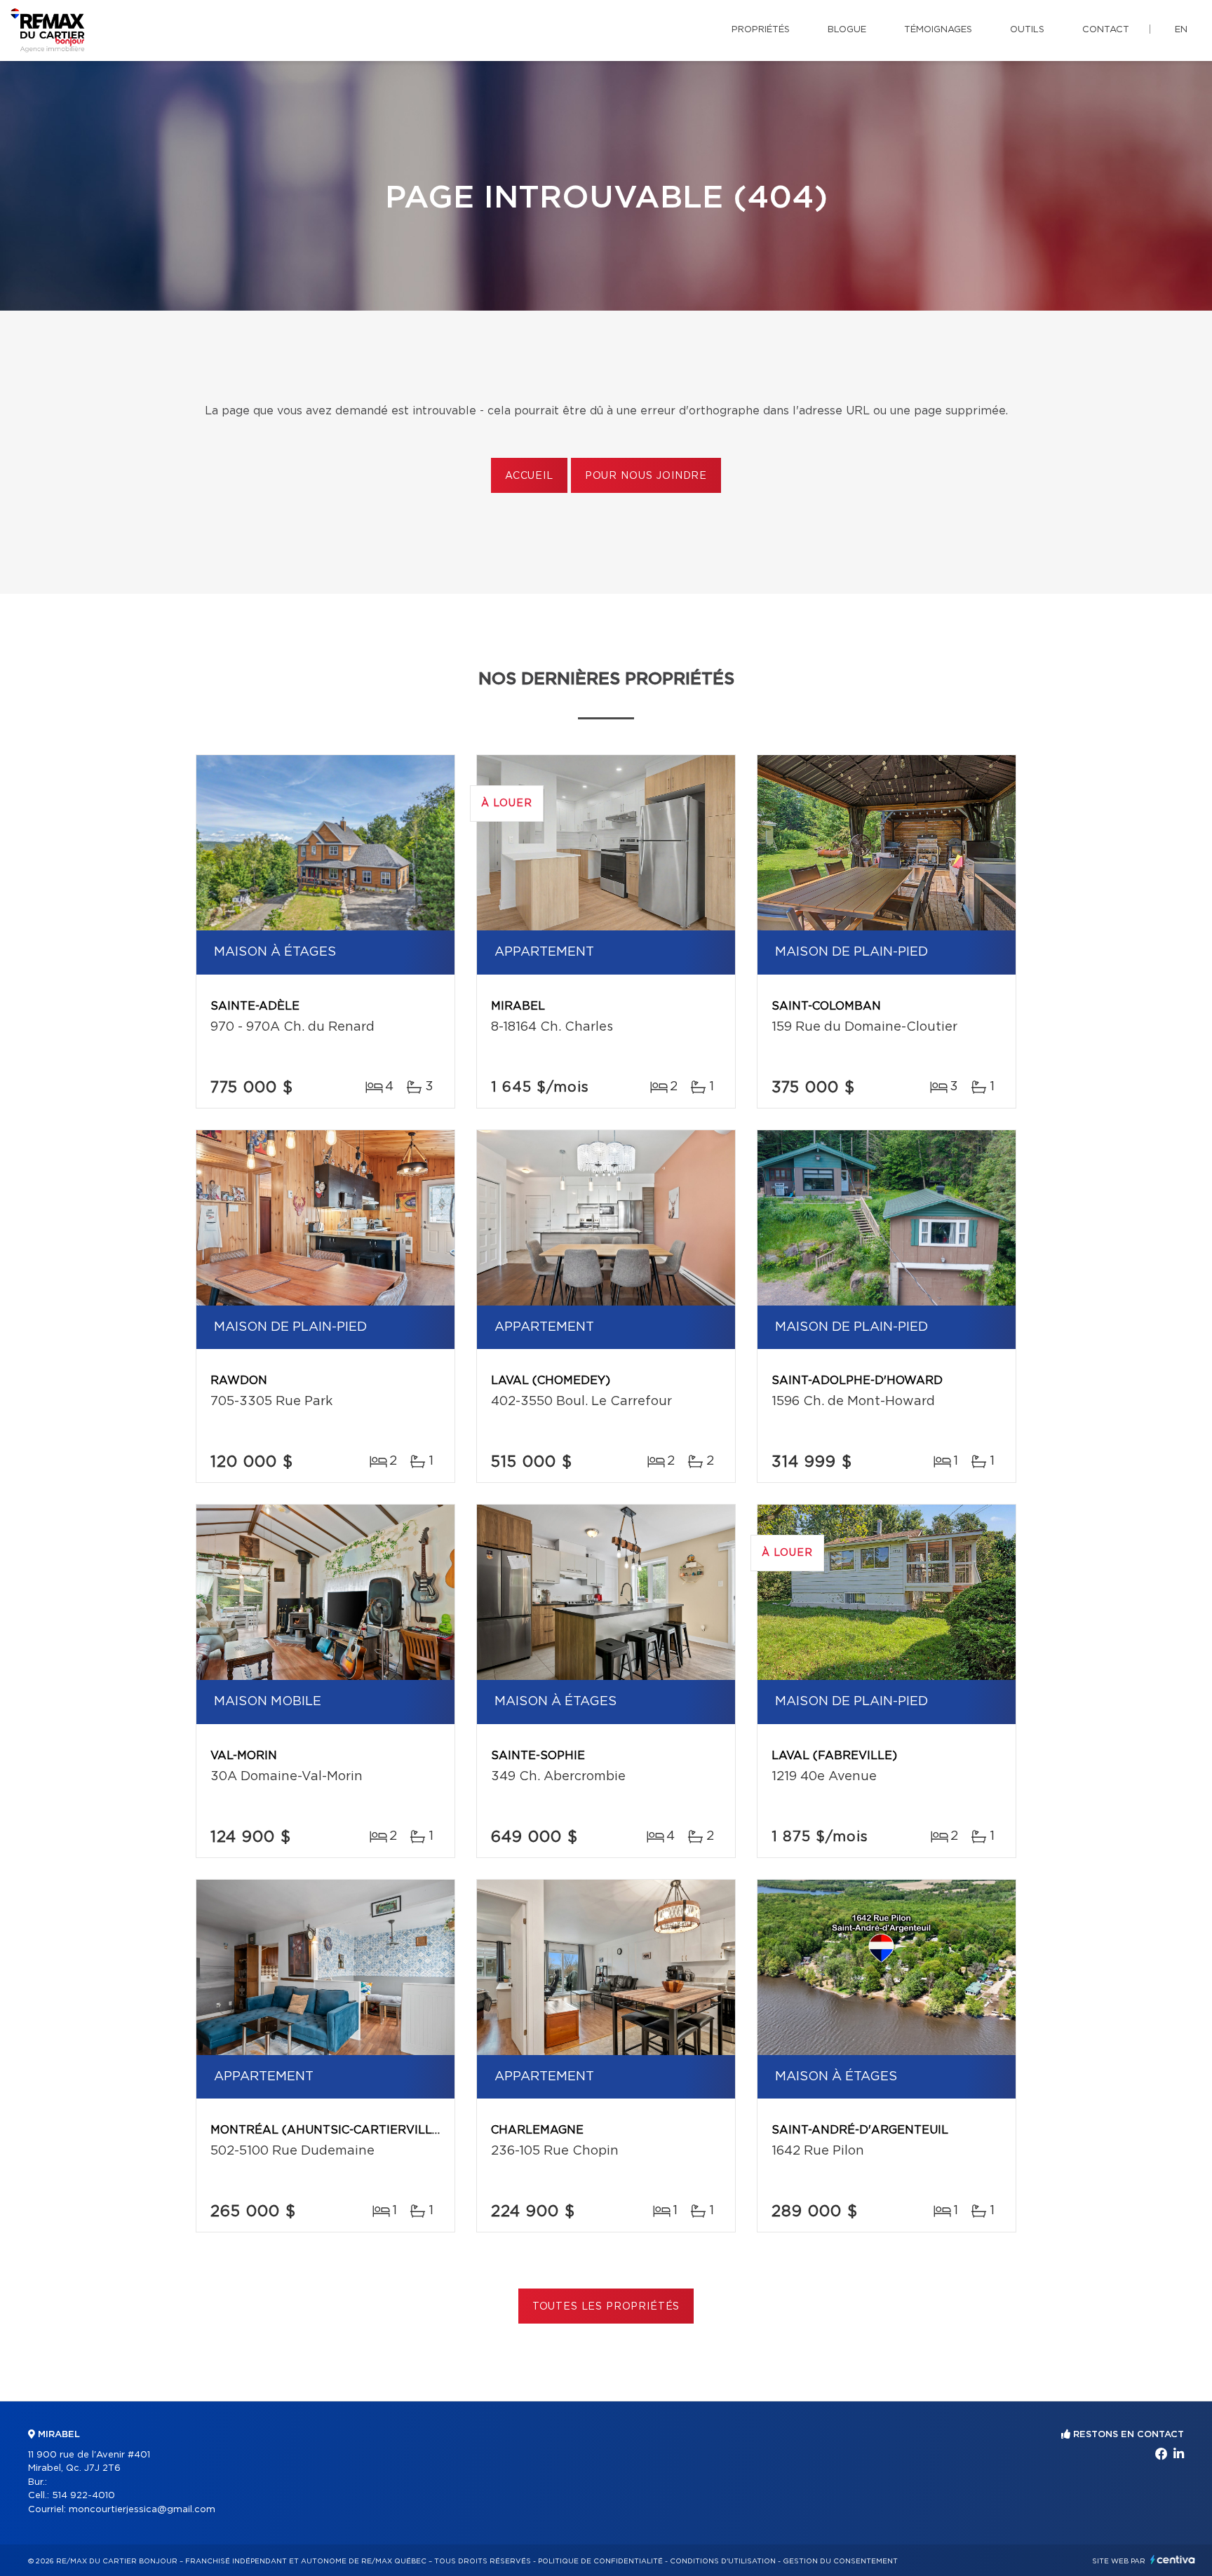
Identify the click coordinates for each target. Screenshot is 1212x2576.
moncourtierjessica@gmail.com (142, 2510)
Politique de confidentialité (600, 2561)
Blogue (847, 30)
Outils (1027, 30)
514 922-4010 (83, 2496)
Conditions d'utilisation (723, 2561)
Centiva (1173, 2560)
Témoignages (938, 30)
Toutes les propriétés (606, 2307)
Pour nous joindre (646, 476)
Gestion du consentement (840, 2561)
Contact (1106, 30)
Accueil (529, 476)
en (1181, 30)
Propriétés (761, 30)
